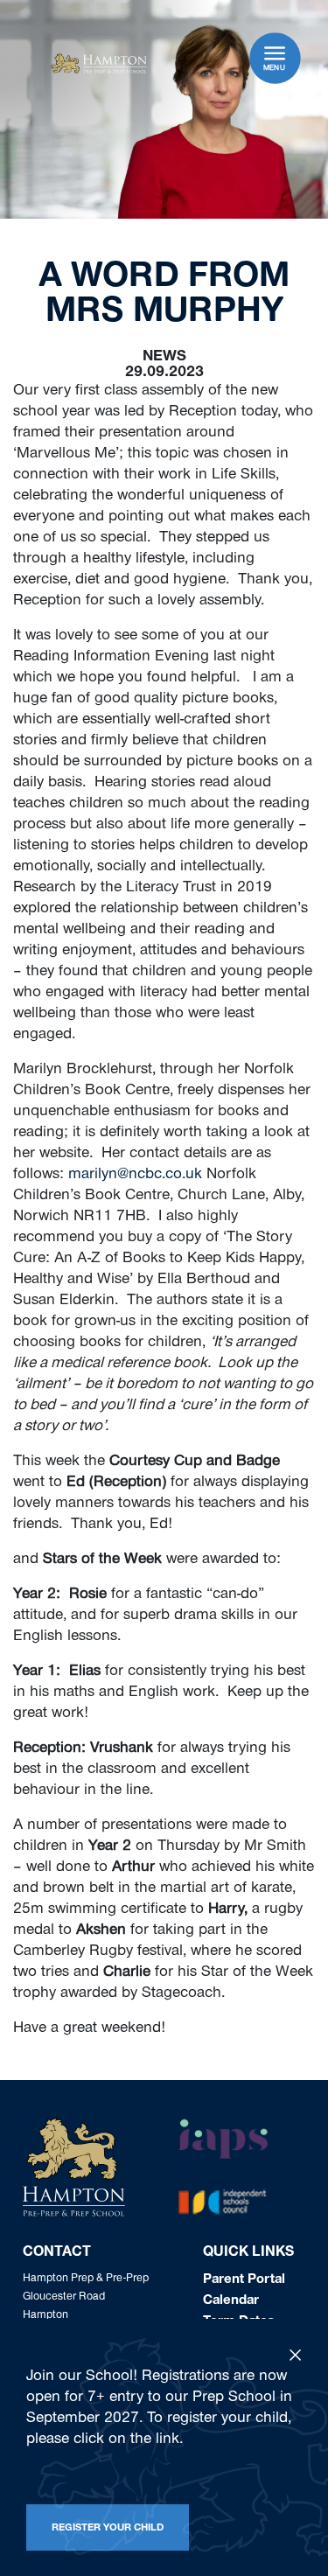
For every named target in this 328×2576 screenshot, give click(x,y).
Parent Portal (244, 2280)
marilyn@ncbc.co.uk (135, 1176)
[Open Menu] (275, 53)
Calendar (231, 2301)
